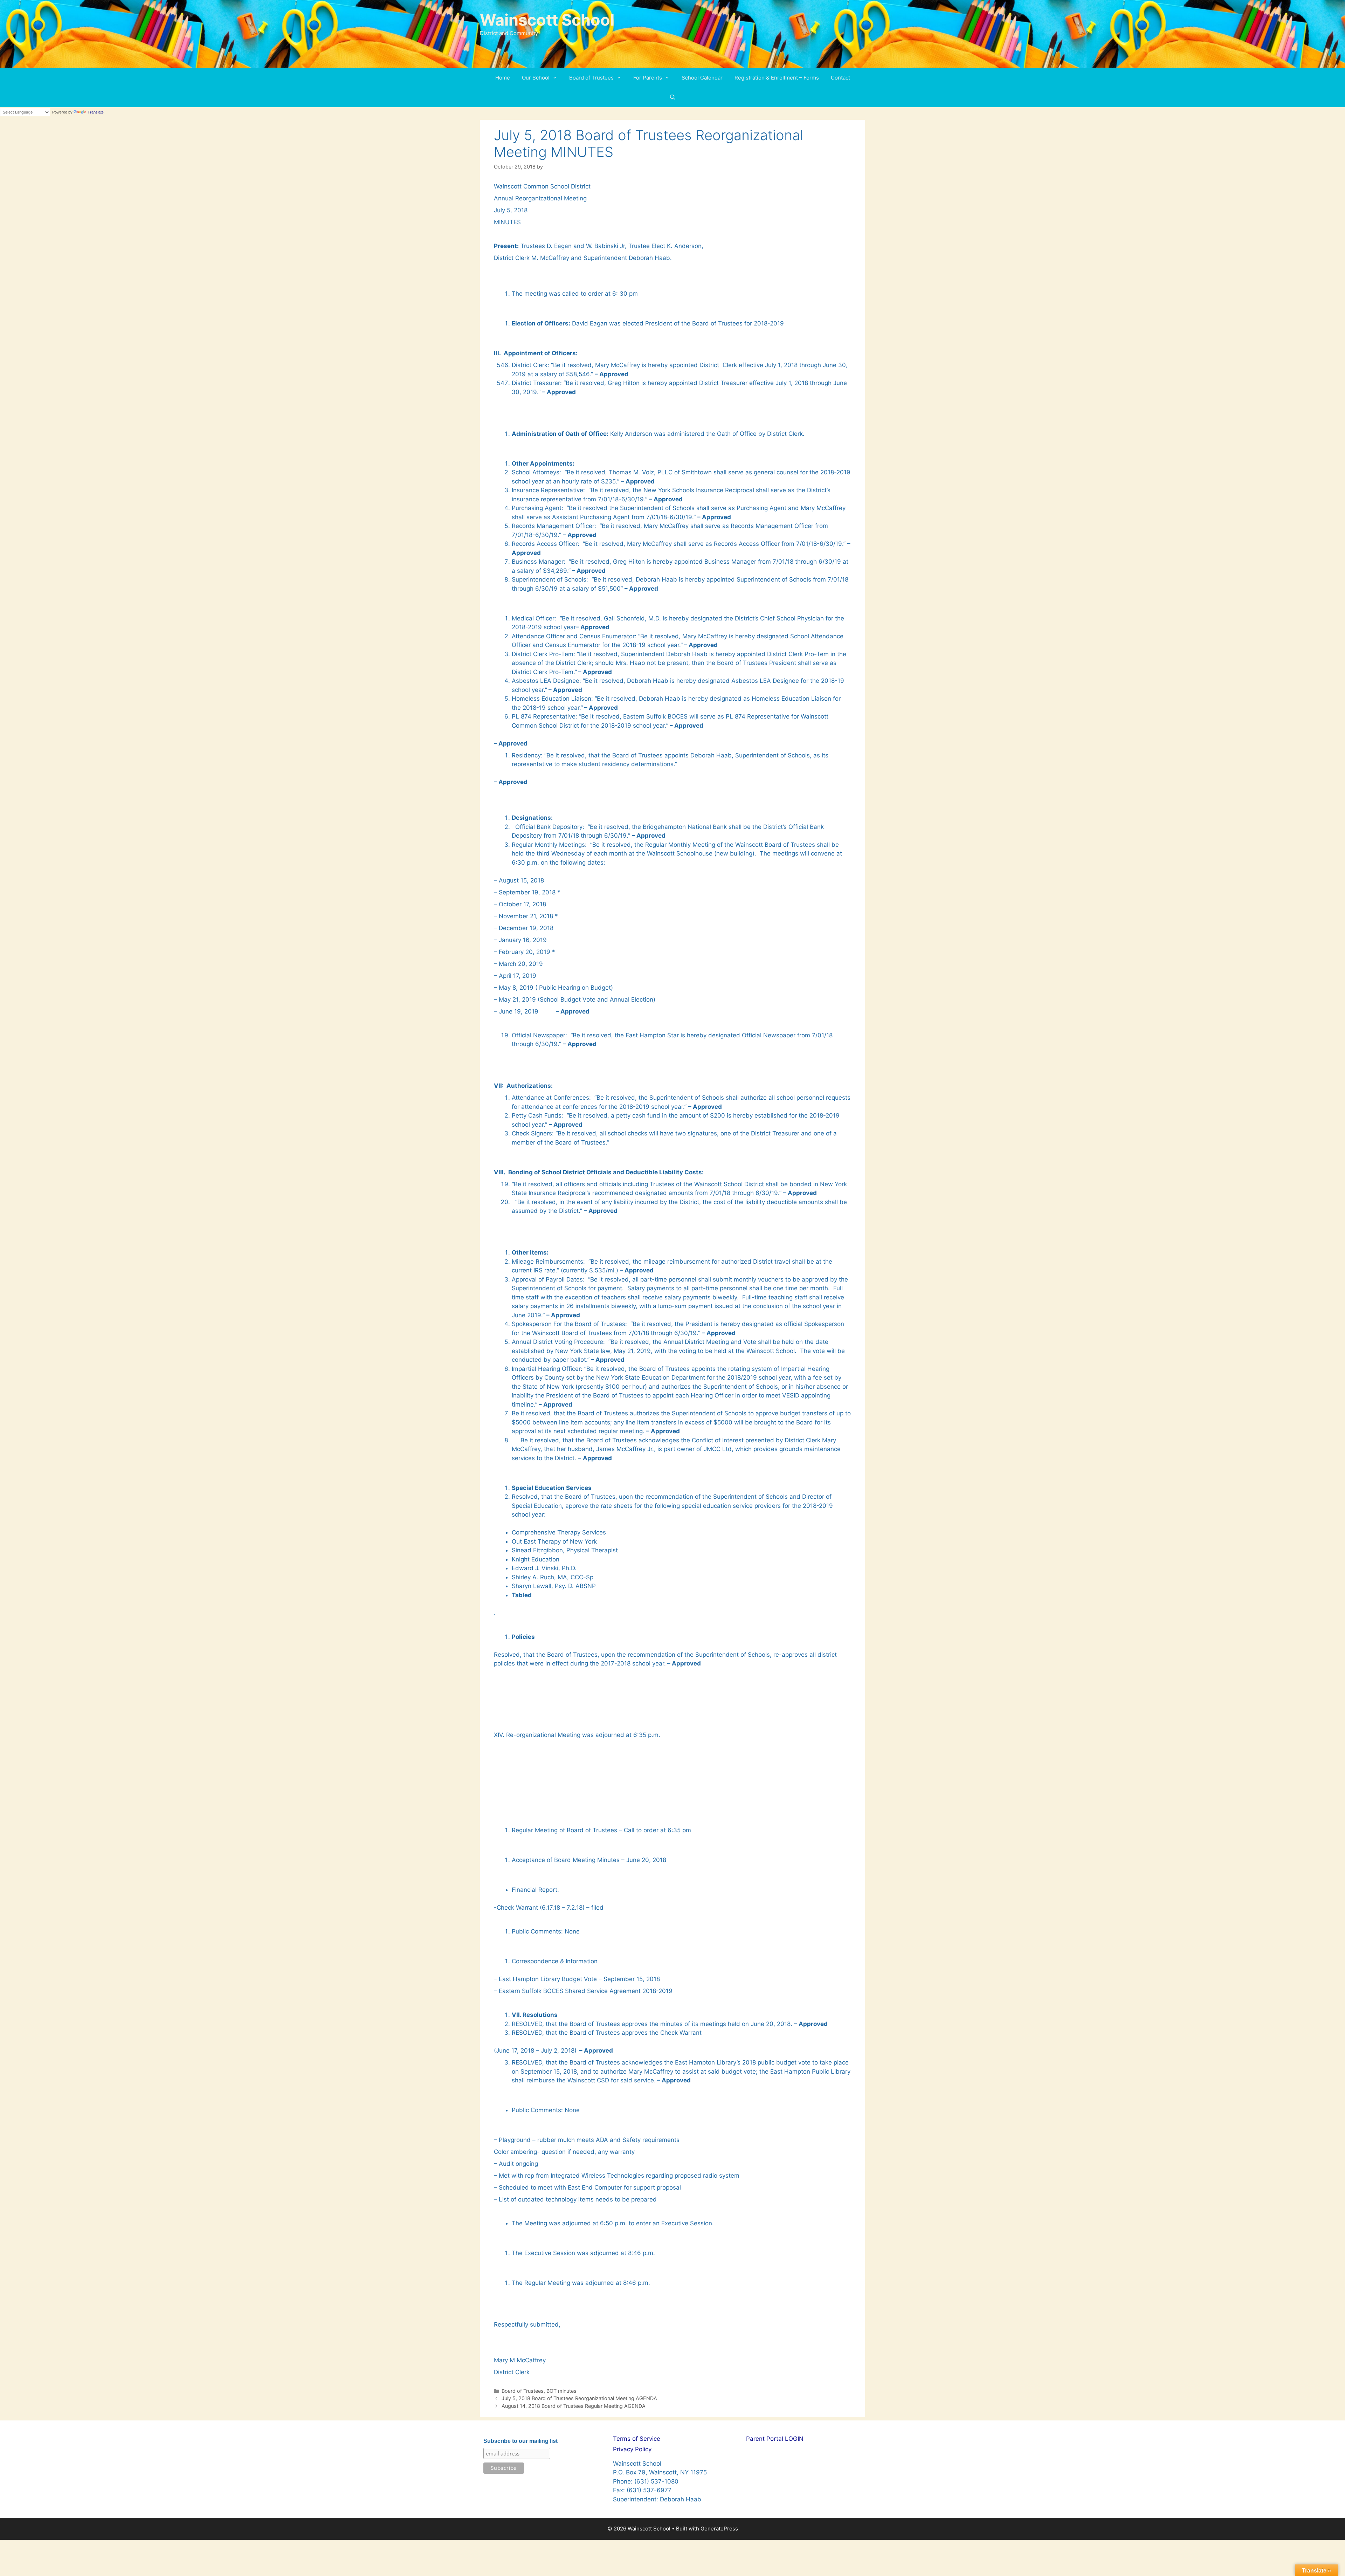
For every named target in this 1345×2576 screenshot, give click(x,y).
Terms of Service (637, 2439)
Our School (536, 78)
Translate (96, 112)
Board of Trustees (591, 78)
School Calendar (702, 78)
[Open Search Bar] (672, 97)
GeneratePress (719, 2529)
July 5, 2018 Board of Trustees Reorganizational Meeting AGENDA (579, 2398)
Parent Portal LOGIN (775, 2439)
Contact (840, 78)
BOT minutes (561, 2391)
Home (503, 78)
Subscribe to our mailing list (520, 2441)
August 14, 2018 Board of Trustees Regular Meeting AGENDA (574, 2406)
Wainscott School (547, 20)
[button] (556, 78)
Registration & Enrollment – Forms (777, 78)
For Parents (648, 78)
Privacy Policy (632, 2449)
